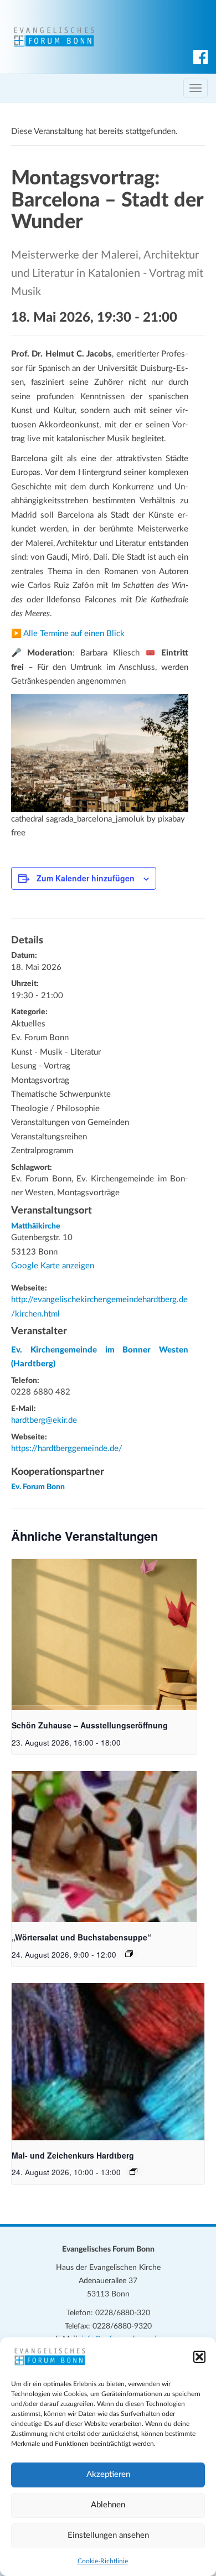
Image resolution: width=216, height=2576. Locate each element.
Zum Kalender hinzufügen (86, 878)
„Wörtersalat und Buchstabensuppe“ (81, 1937)
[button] (199, 2357)
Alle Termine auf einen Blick (74, 634)
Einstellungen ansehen (108, 2535)
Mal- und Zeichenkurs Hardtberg (73, 2155)
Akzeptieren (108, 2474)
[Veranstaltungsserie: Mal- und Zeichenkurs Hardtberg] (133, 2171)
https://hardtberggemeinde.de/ (67, 1449)
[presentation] (104, 1635)
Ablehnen (108, 2505)
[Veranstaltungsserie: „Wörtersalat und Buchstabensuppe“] (129, 1954)
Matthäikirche (36, 1226)
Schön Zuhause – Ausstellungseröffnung (90, 1725)
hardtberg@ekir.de (44, 1420)
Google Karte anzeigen (53, 1266)
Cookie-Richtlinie (103, 2561)
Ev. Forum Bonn (38, 1487)
